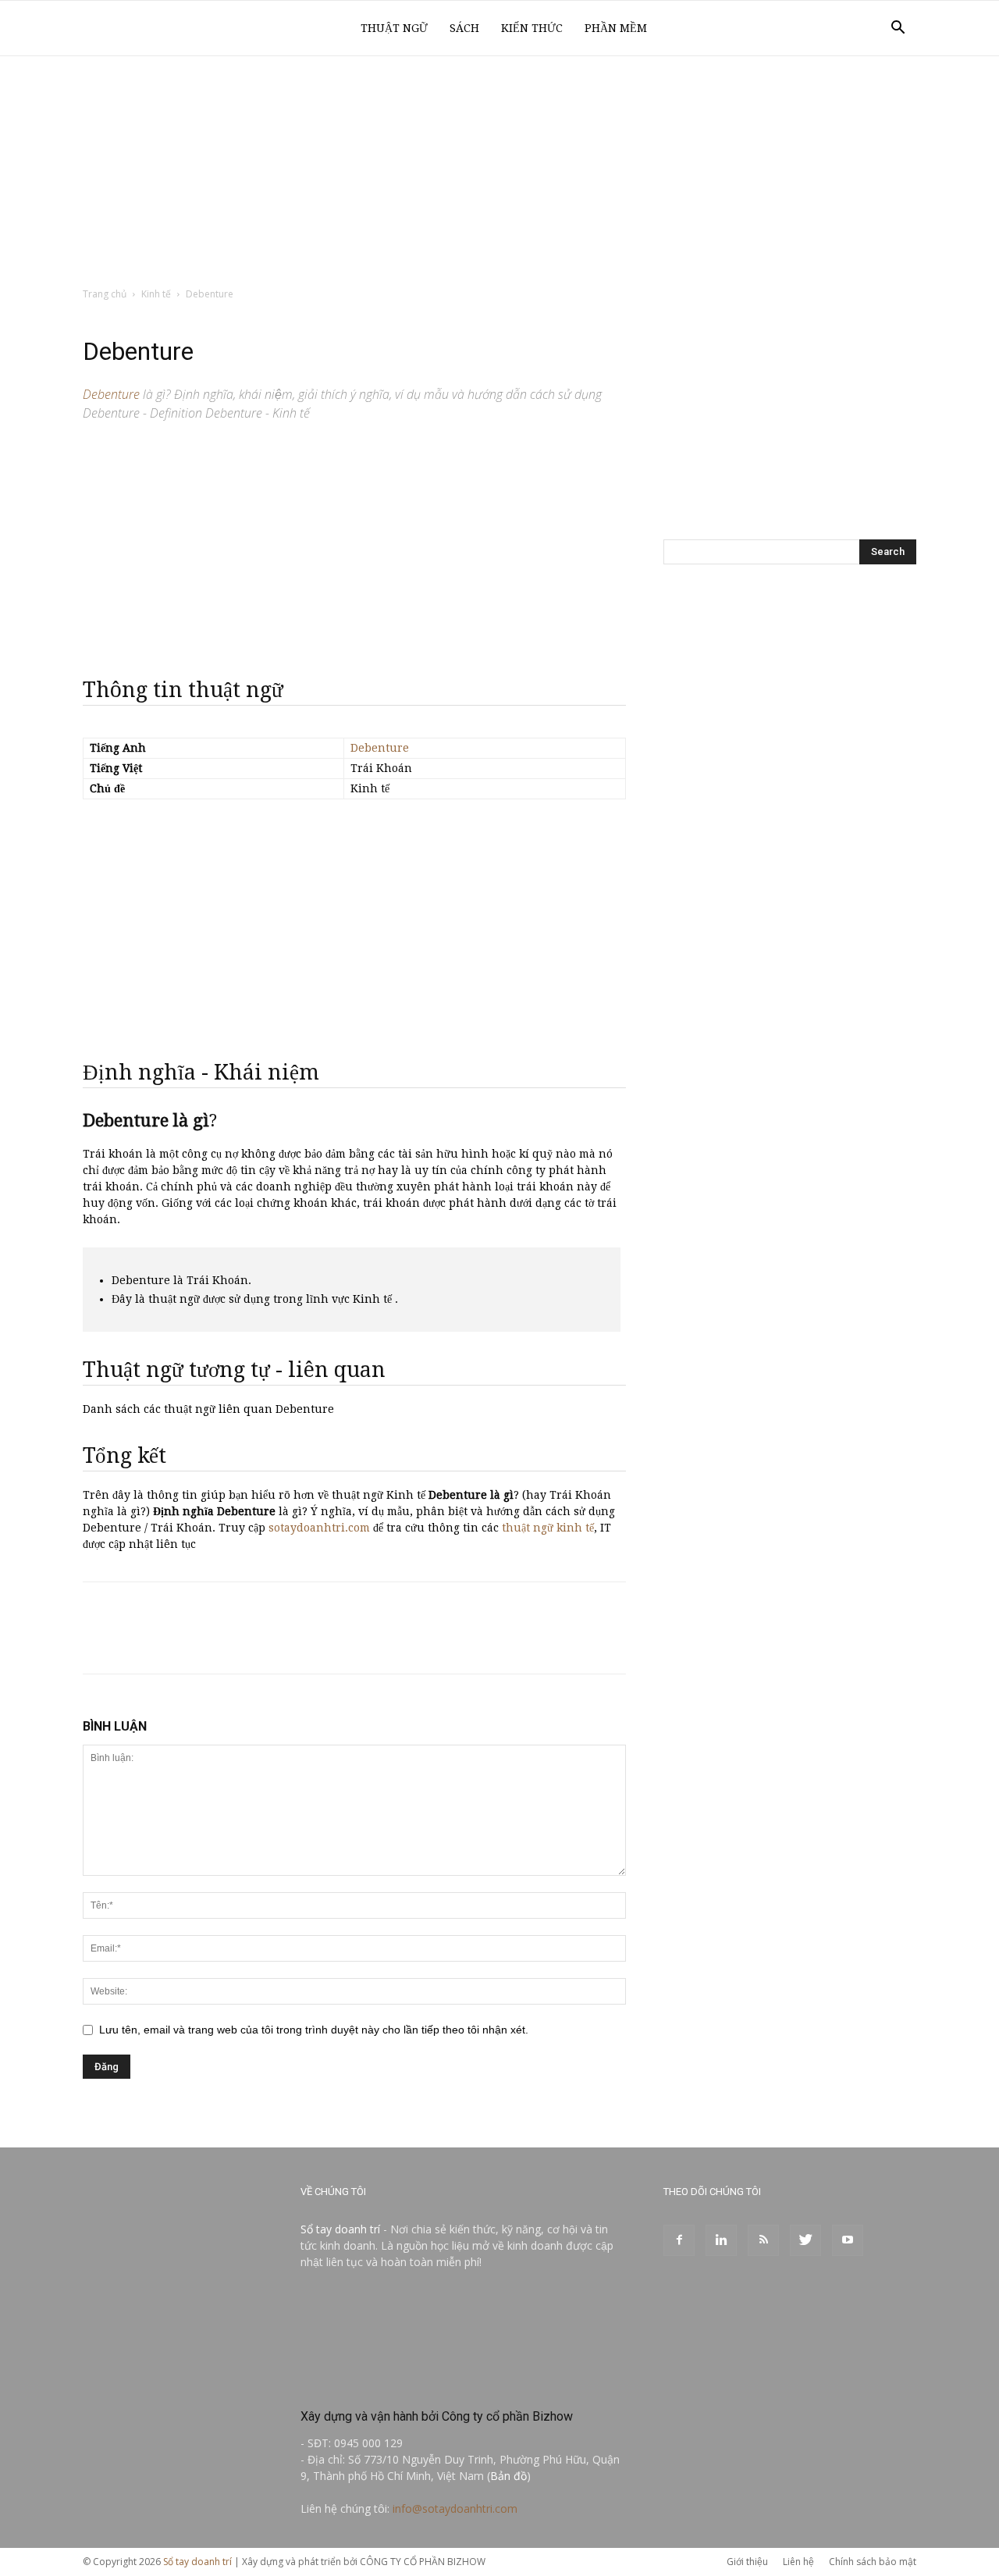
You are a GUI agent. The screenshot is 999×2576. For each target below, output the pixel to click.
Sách (464, 28)
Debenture (380, 748)
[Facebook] (679, 2240)
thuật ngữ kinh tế (548, 1528)
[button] (898, 29)
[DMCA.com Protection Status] (418, 2383)
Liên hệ (798, 2562)
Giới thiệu (747, 2562)
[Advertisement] (499, 173)
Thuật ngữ (394, 28)
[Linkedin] (721, 2240)
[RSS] (763, 2240)
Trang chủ (105, 294)
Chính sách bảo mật (873, 2562)
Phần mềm (616, 28)
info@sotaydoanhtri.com (455, 2508)
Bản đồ (508, 2476)
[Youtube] (848, 2240)
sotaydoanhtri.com (319, 1528)
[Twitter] (805, 2240)
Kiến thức (532, 28)
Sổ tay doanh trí (340, 2229)
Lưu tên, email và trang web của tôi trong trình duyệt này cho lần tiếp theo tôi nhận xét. (314, 2030)
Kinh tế (156, 294)
